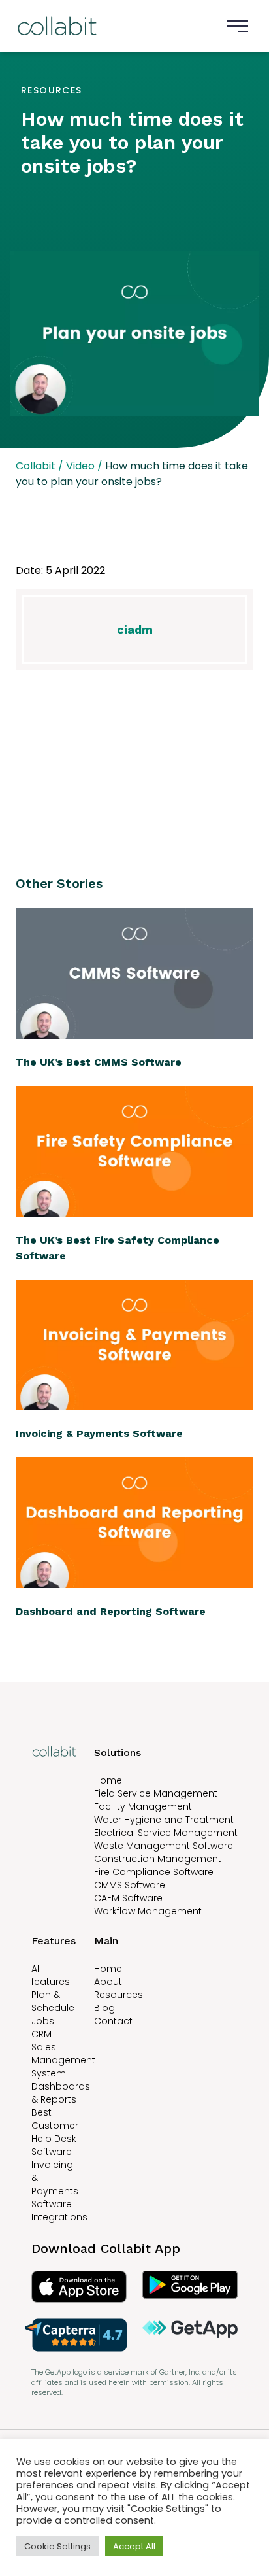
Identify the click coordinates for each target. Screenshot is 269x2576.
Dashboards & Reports (61, 2093)
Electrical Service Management (166, 1833)
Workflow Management (148, 1911)
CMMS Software (130, 1885)
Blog (104, 2008)
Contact (113, 2021)
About (108, 1982)
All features (51, 1975)
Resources (119, 1995)
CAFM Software (128, 1898)
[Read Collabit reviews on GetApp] (190, 2335)
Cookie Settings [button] (57, 2546)
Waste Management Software (164, 1846)
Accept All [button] (134, 2546)
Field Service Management (156, 1793)
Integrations (59, 2217)
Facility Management (143, 1806)
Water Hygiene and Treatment (164, 1820)
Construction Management (158, 1859)
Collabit (36, 466)
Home (108, 1780)
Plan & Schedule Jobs (53, 2008)
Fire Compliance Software (154, 1872)
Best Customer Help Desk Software (55, 2132)
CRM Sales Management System (63, 2054)
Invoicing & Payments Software (55, 2184)
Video (80, 466)
